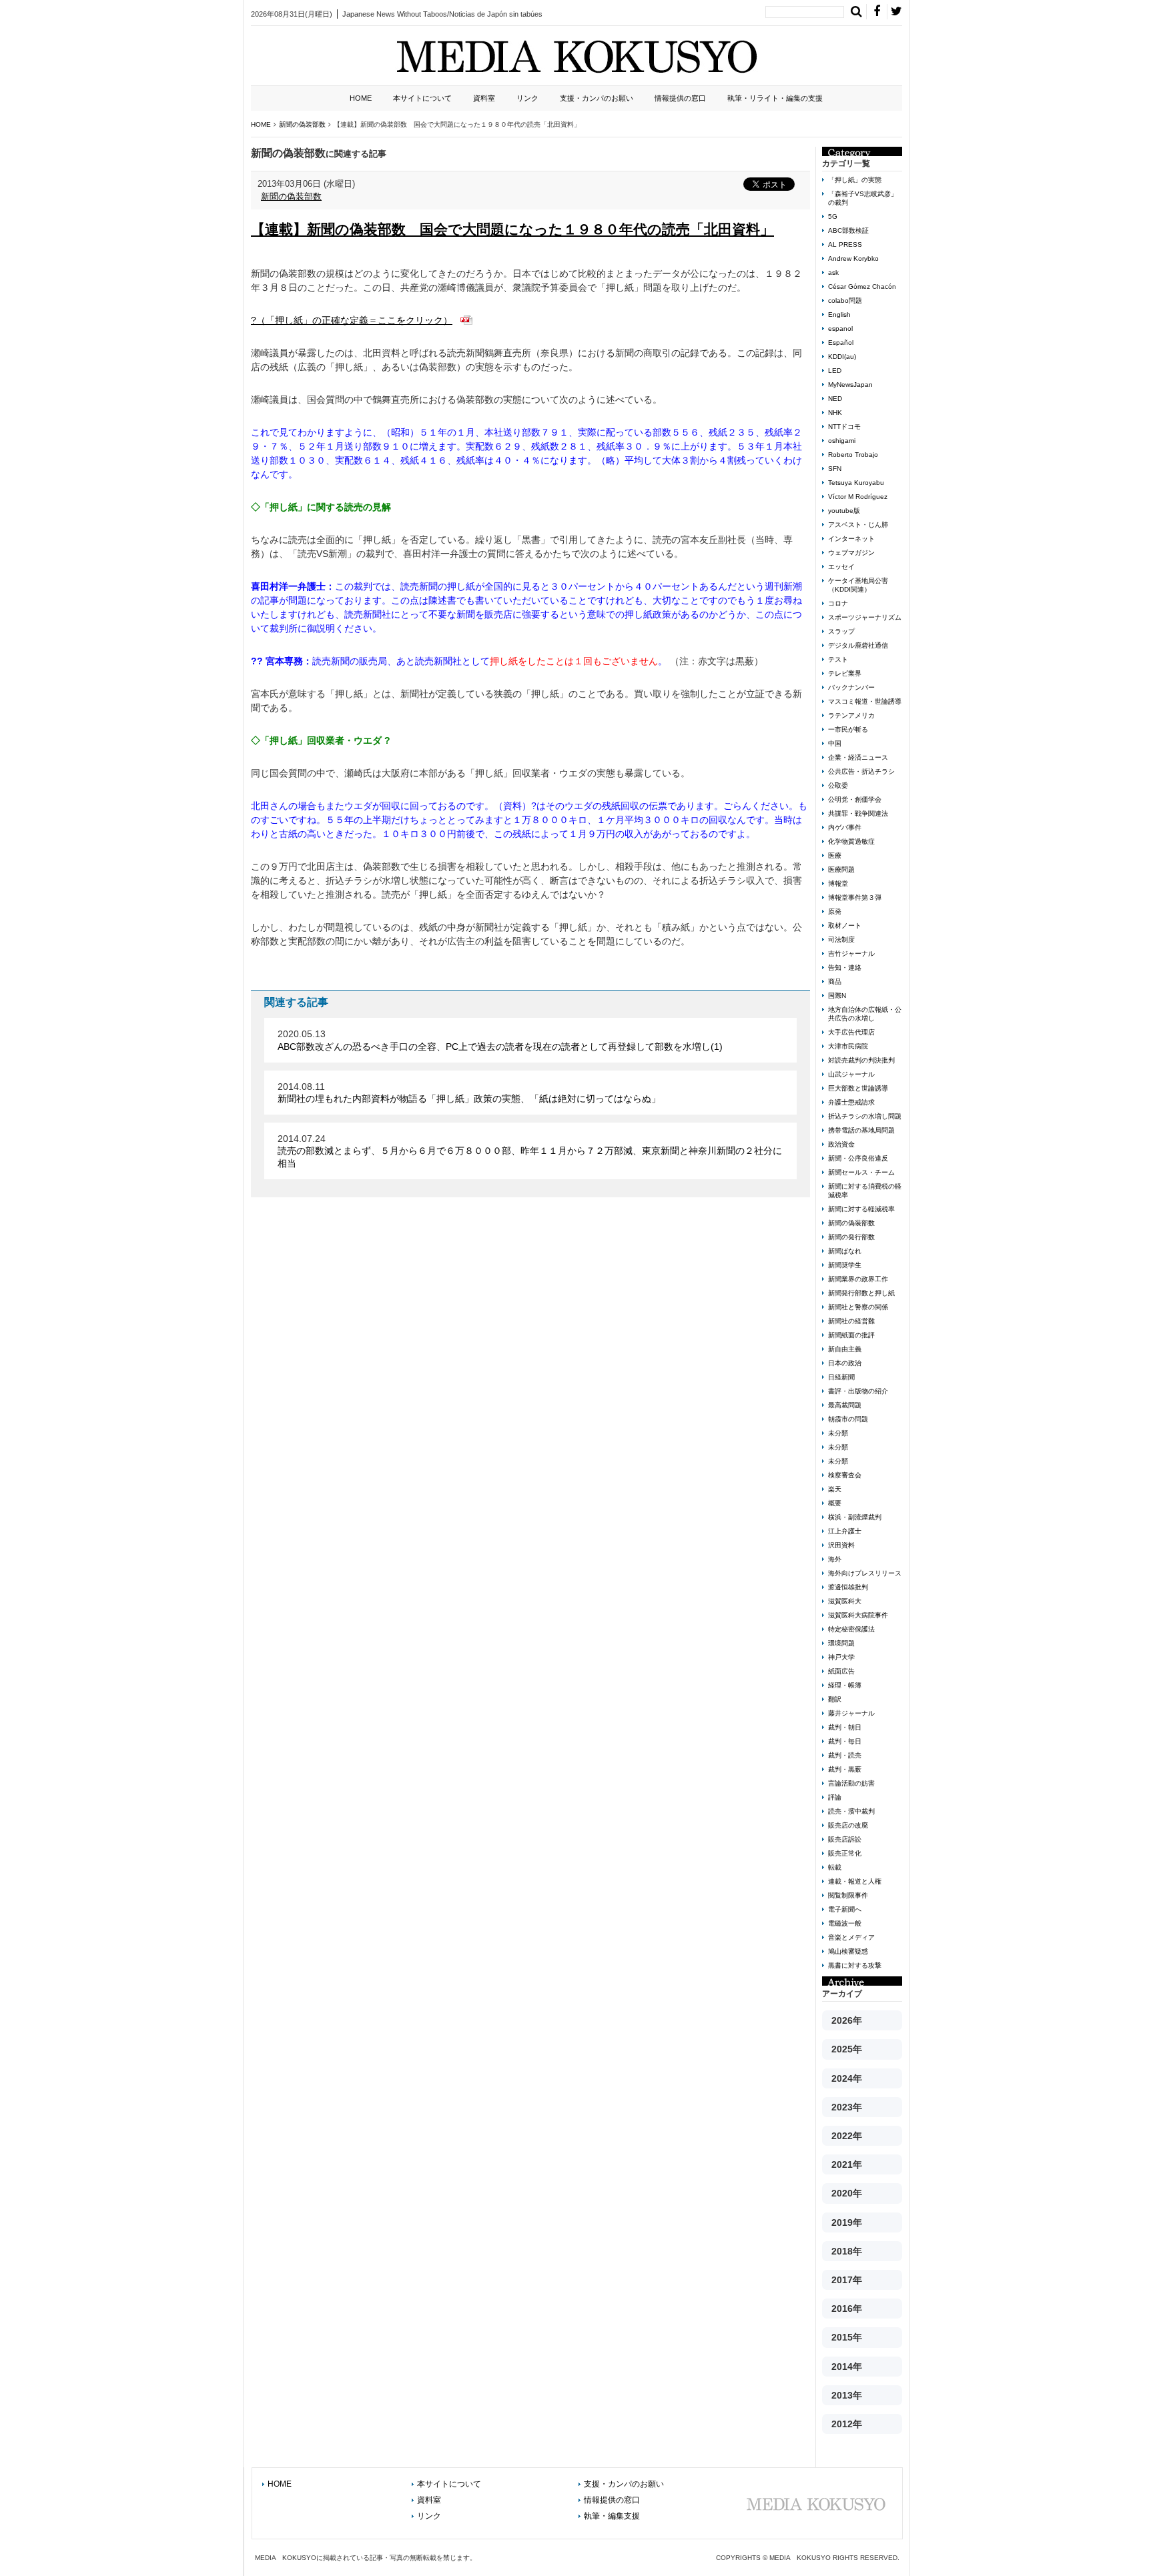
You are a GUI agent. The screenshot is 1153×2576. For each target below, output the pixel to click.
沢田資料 (841, 1545)
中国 (835, 743)
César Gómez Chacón (862, 286)
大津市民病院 (848, 1046)
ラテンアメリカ (851, 715)
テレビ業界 (845, 673)
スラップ (841, 631)
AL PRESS (845, 244)
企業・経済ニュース (858, 757)
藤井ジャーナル (851, 1713)
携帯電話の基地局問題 (861, 1130)
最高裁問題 (845, 1405)
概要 (835, 1503)
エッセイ (841, 567)
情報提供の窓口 (680, 98)
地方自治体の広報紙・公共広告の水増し (865, 1014)
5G (833, 216)
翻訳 (835, 1699)
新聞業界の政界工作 (858, 1279)
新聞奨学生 (845, 1265)
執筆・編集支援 (612, 2516)
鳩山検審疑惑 (848, 1951)
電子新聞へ (845, 1909)
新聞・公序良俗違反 (858, 1158)
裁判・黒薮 (845, 1769)
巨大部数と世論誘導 (858, 1088)
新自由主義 (845, 1349)
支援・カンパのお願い (597, 98)
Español (841, 343)
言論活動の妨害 (851, 1783)
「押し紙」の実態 (855, 180)
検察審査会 (845, 1475)
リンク (527, 98)
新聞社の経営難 (851, 1321)
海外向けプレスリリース (865, 1573)
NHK (835, 413)
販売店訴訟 (845, 1839)
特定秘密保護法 (851, 1629)
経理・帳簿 (845, 1685)
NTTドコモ (844, 427)
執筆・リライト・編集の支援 (775, 98)
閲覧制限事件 (848, 1895)
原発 (835, 911)
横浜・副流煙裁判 (855, 1517)
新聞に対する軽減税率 (861, 1209)
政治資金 (841, 1144)
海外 (835, 1559)
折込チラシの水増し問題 (865, 1116)
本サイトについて (422, 98)
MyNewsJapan (850, 385)
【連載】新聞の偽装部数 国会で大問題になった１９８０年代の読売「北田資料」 (512, 229)
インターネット (851, 539)
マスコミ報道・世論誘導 (865, 701)
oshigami (842, 441)
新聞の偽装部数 (291, 196)
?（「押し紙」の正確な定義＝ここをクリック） (352, 320)
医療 (835, 855)
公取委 (838, 785)
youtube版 (844, 511)
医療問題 (841, 869)
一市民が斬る (848, 729)
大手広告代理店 (851, 1032)
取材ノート (845, 925)
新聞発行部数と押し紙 (861, 1293)
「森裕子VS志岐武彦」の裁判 (863, 198)
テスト (838, 659)
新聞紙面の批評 (851, 1335)
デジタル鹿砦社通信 (858, 645)
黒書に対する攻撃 (855, 1965)
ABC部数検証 (848, 230)
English (839, 314)
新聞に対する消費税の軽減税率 (865, 1191)
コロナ (838, 603)
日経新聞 (841, 1377)
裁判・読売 (845, 1755)
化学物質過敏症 (851, 841)
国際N (837, 996)
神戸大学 (841, 1657)
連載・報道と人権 (855, 1881)
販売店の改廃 (848, 1825)
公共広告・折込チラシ (861, 771)
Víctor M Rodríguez (858, 497)
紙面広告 (841, 1671)
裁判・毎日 (845, 1741)
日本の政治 (845, 1363)
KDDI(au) (842, 357)
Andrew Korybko (853, 258)
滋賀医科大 (845, 1601)
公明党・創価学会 (855, 799)
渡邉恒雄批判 (848, 1587)
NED (835, 399)
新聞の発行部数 (851, 1237)
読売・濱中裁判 (851, 1811)
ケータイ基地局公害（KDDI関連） (858, 585)
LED (835, 371)
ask (833, 272)
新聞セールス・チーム (861, 1172)
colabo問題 (845, 300)
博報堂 (838, 883)
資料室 (484, 98)
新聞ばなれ (845, 1251)
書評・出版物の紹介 (858, 1391)
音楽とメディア (851, 1937)
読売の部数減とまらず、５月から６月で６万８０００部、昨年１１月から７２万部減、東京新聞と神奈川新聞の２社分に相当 (530, 1157)
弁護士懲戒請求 (851, 1102)
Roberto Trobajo (853, 455)
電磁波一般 (845, 1923)
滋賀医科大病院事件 (858, 1615)
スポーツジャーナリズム (865, 617)
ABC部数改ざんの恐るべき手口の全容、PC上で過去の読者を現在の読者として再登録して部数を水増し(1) (500, 1047)
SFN (835, 469)
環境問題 (841, 1643)
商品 (835, 982)
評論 (835, 1797)
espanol (840, 329)
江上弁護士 (845, 1531)
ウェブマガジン (851, 553)
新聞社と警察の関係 (858, 1307)
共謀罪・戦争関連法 (858, 813)
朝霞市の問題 (848, 1419)
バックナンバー (851, 687)
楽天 (835, 1489)
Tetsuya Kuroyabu (856, 483)
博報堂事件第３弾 (855, 897)
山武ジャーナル (851, 1074)
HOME (361, 98)
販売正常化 (845, 1853)
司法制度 (841, 939)
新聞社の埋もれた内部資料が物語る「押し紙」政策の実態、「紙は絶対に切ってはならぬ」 (469, 1099)
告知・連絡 (845, 968)
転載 (835, 1867)
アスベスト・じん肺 (858, 525)
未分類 (838, 1433)
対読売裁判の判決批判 (861, 1060)
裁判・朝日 (845, 1727)
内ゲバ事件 (845, 827)
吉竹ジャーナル (851, 953)
